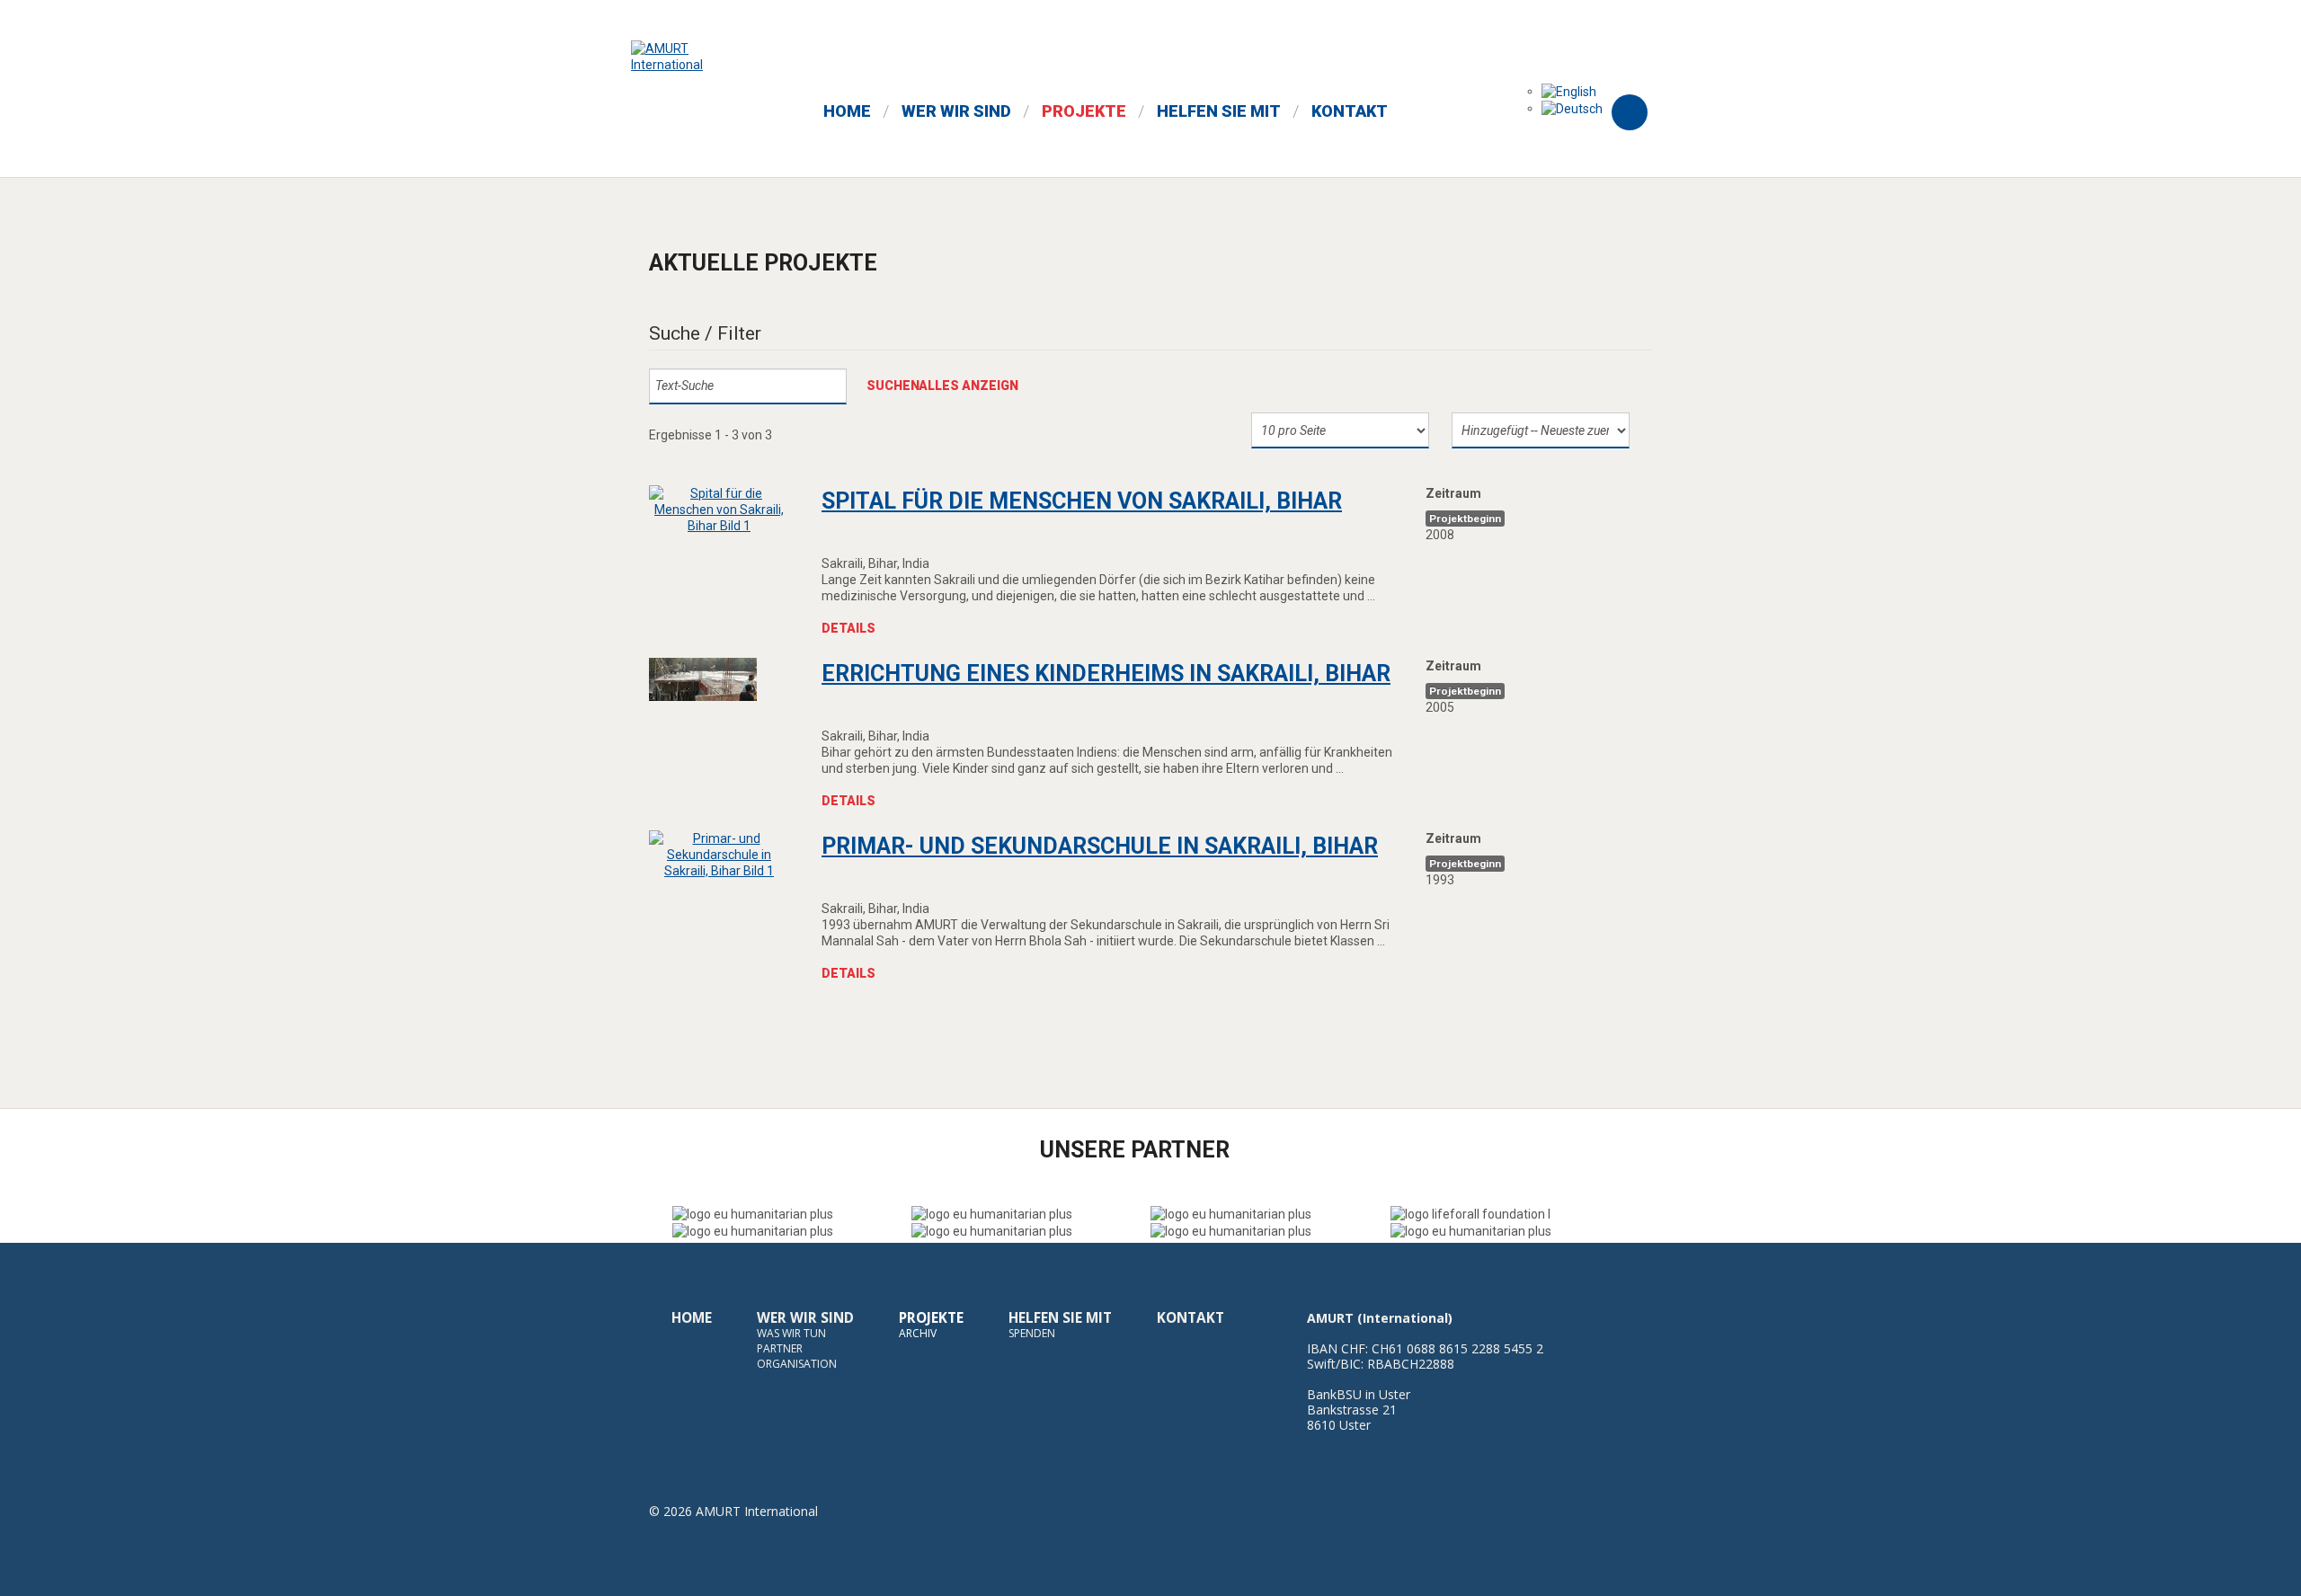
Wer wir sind (805, 1318)
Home (692, 1318)
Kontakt (1190, 1318)
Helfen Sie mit (1060, 1318)
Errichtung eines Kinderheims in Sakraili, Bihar (1106, 674)
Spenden (1032, 1333)
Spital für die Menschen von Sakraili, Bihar (1082, 501)
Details (848, 628)
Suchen (893, 386)
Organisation (797, 1364)
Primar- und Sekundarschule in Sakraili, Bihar (1100, 846)
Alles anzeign (968, 386)
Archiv (918, 1333)
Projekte (931, 1318)
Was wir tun (791, 1333)
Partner (780, 1348)
